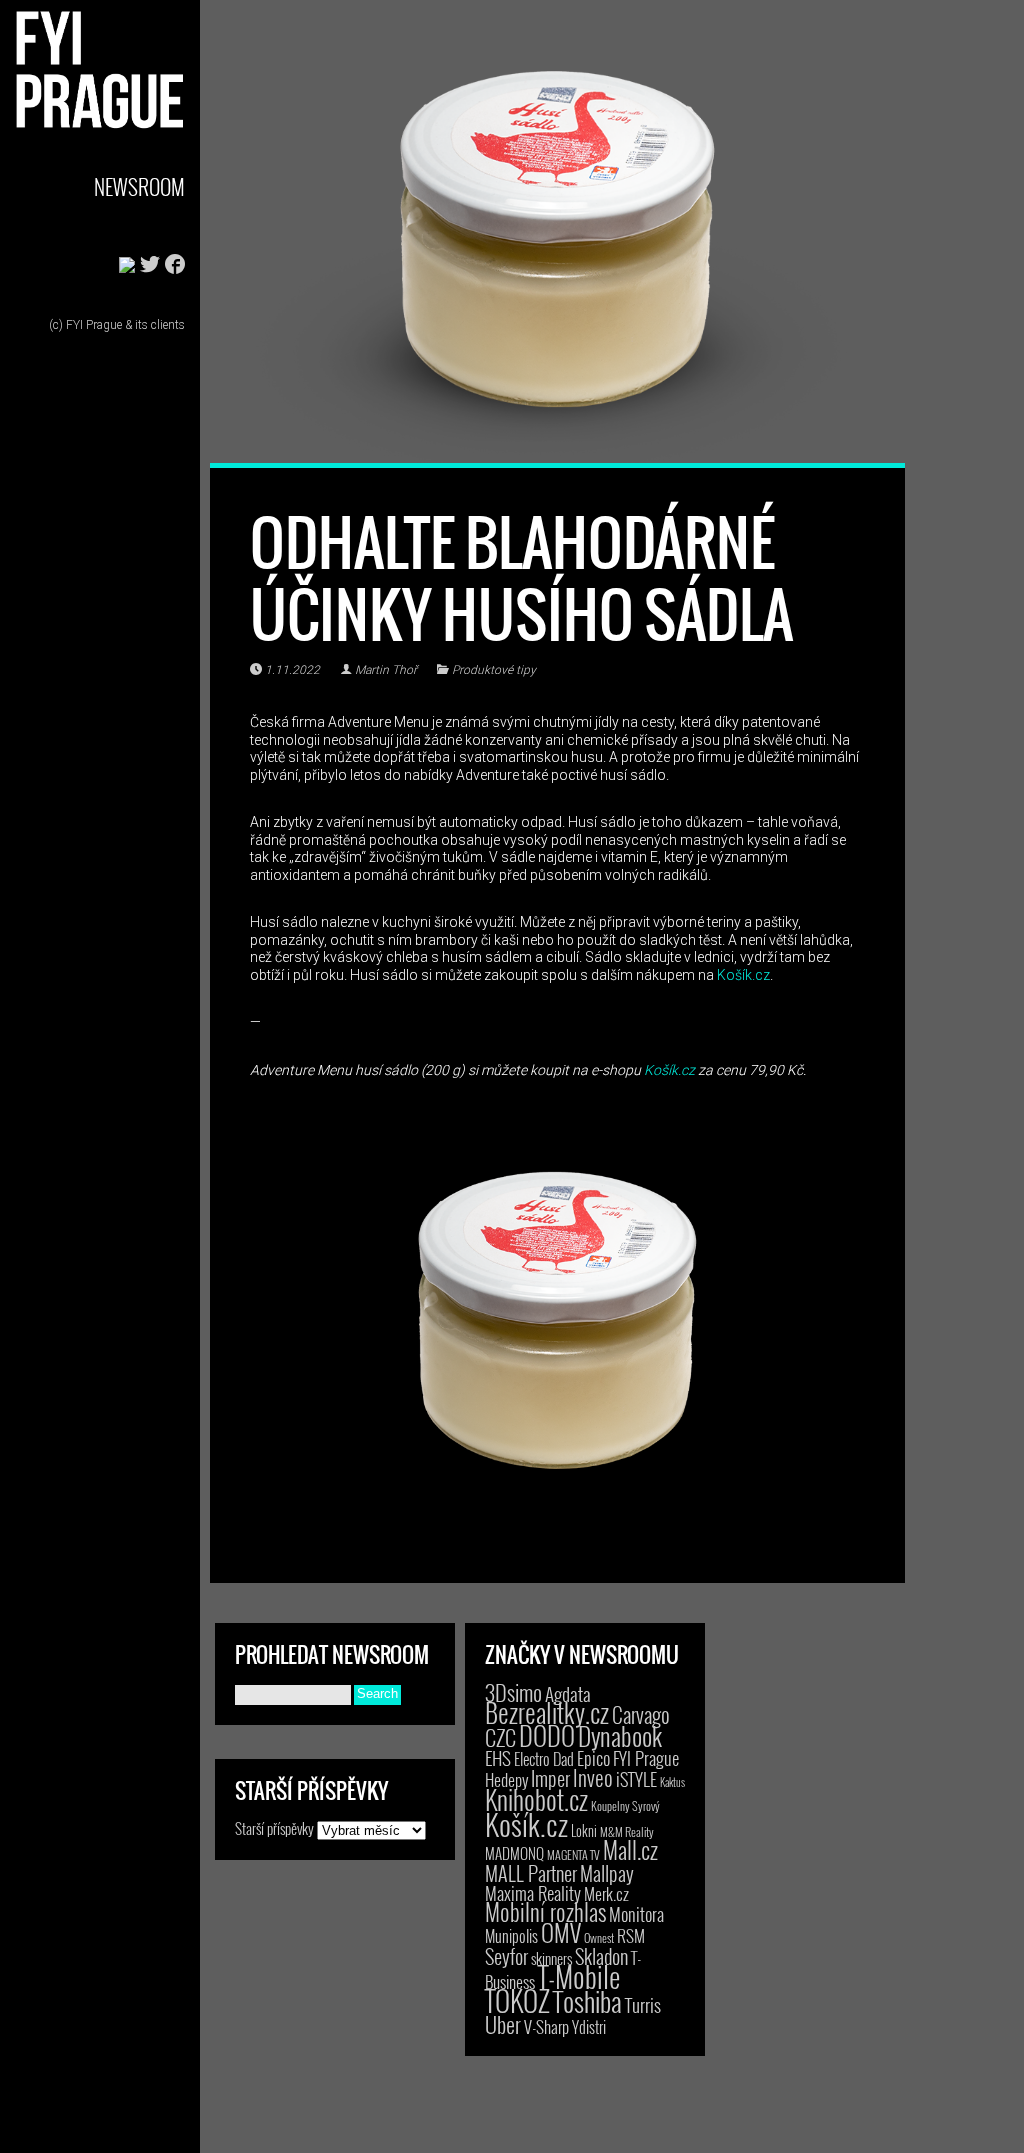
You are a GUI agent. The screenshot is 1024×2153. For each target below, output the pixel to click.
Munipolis (511, 1936)
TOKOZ (517, 2000)
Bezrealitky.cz (547, 1712)
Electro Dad (544, 1759)
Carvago (641, 1714)
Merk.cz (606, 1893)
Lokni (584, 1830)
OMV (561, 1932)
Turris (643, 2004)
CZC (500, 1737)
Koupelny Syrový (625, 1805)
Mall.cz (630, 1850)
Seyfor (506, 1956)
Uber (503, 2024)
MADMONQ (514, 1853)
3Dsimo (513, 1692)
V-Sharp (546, 2026)
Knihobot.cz (536, 1799)
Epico (593, 1757)
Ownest (599, 1937)
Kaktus (672, 1782)
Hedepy (506, 1779)
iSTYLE (636, 1779)
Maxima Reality (533, 1893)
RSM (631, 1935)
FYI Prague (646, 1757)
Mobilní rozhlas (545, 1911)
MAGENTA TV (573, 1854)
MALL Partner (531, 1873)
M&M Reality (627, 1831)
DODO (547, 1735)
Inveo (593, 1777)
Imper (550, 1778)
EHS (498, 1757)
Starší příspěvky (274, 1828)
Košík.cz (743, 975)
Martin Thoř (386, 670)
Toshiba (587, 2001)
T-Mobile (579, 1976)
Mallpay (607, 1873)
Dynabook (620, 1735)
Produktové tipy (494, 670)
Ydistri (589, 2027)
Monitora (636, 1913)
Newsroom (139, 186)
